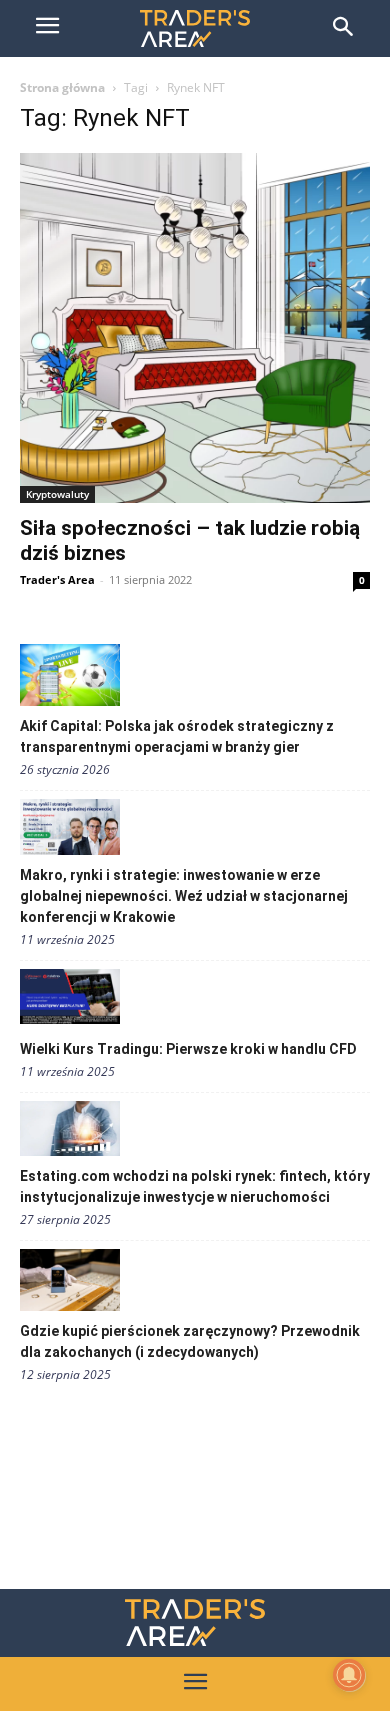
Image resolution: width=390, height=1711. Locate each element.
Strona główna (62, 87)
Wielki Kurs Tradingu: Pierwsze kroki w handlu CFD (188, 1049)
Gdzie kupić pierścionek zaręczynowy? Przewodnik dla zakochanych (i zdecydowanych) (190, 1341)
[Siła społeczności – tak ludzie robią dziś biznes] (195, 328)
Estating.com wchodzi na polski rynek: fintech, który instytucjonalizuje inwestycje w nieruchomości (195, 1186)
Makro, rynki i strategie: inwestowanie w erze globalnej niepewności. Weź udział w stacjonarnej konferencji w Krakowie (184, 896)
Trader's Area (57, 579)
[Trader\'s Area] (195, 28)
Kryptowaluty (57, 494)
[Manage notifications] (349, 1675)
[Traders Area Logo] (195, 1622)
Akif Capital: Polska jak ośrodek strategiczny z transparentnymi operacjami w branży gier (177, 736)
